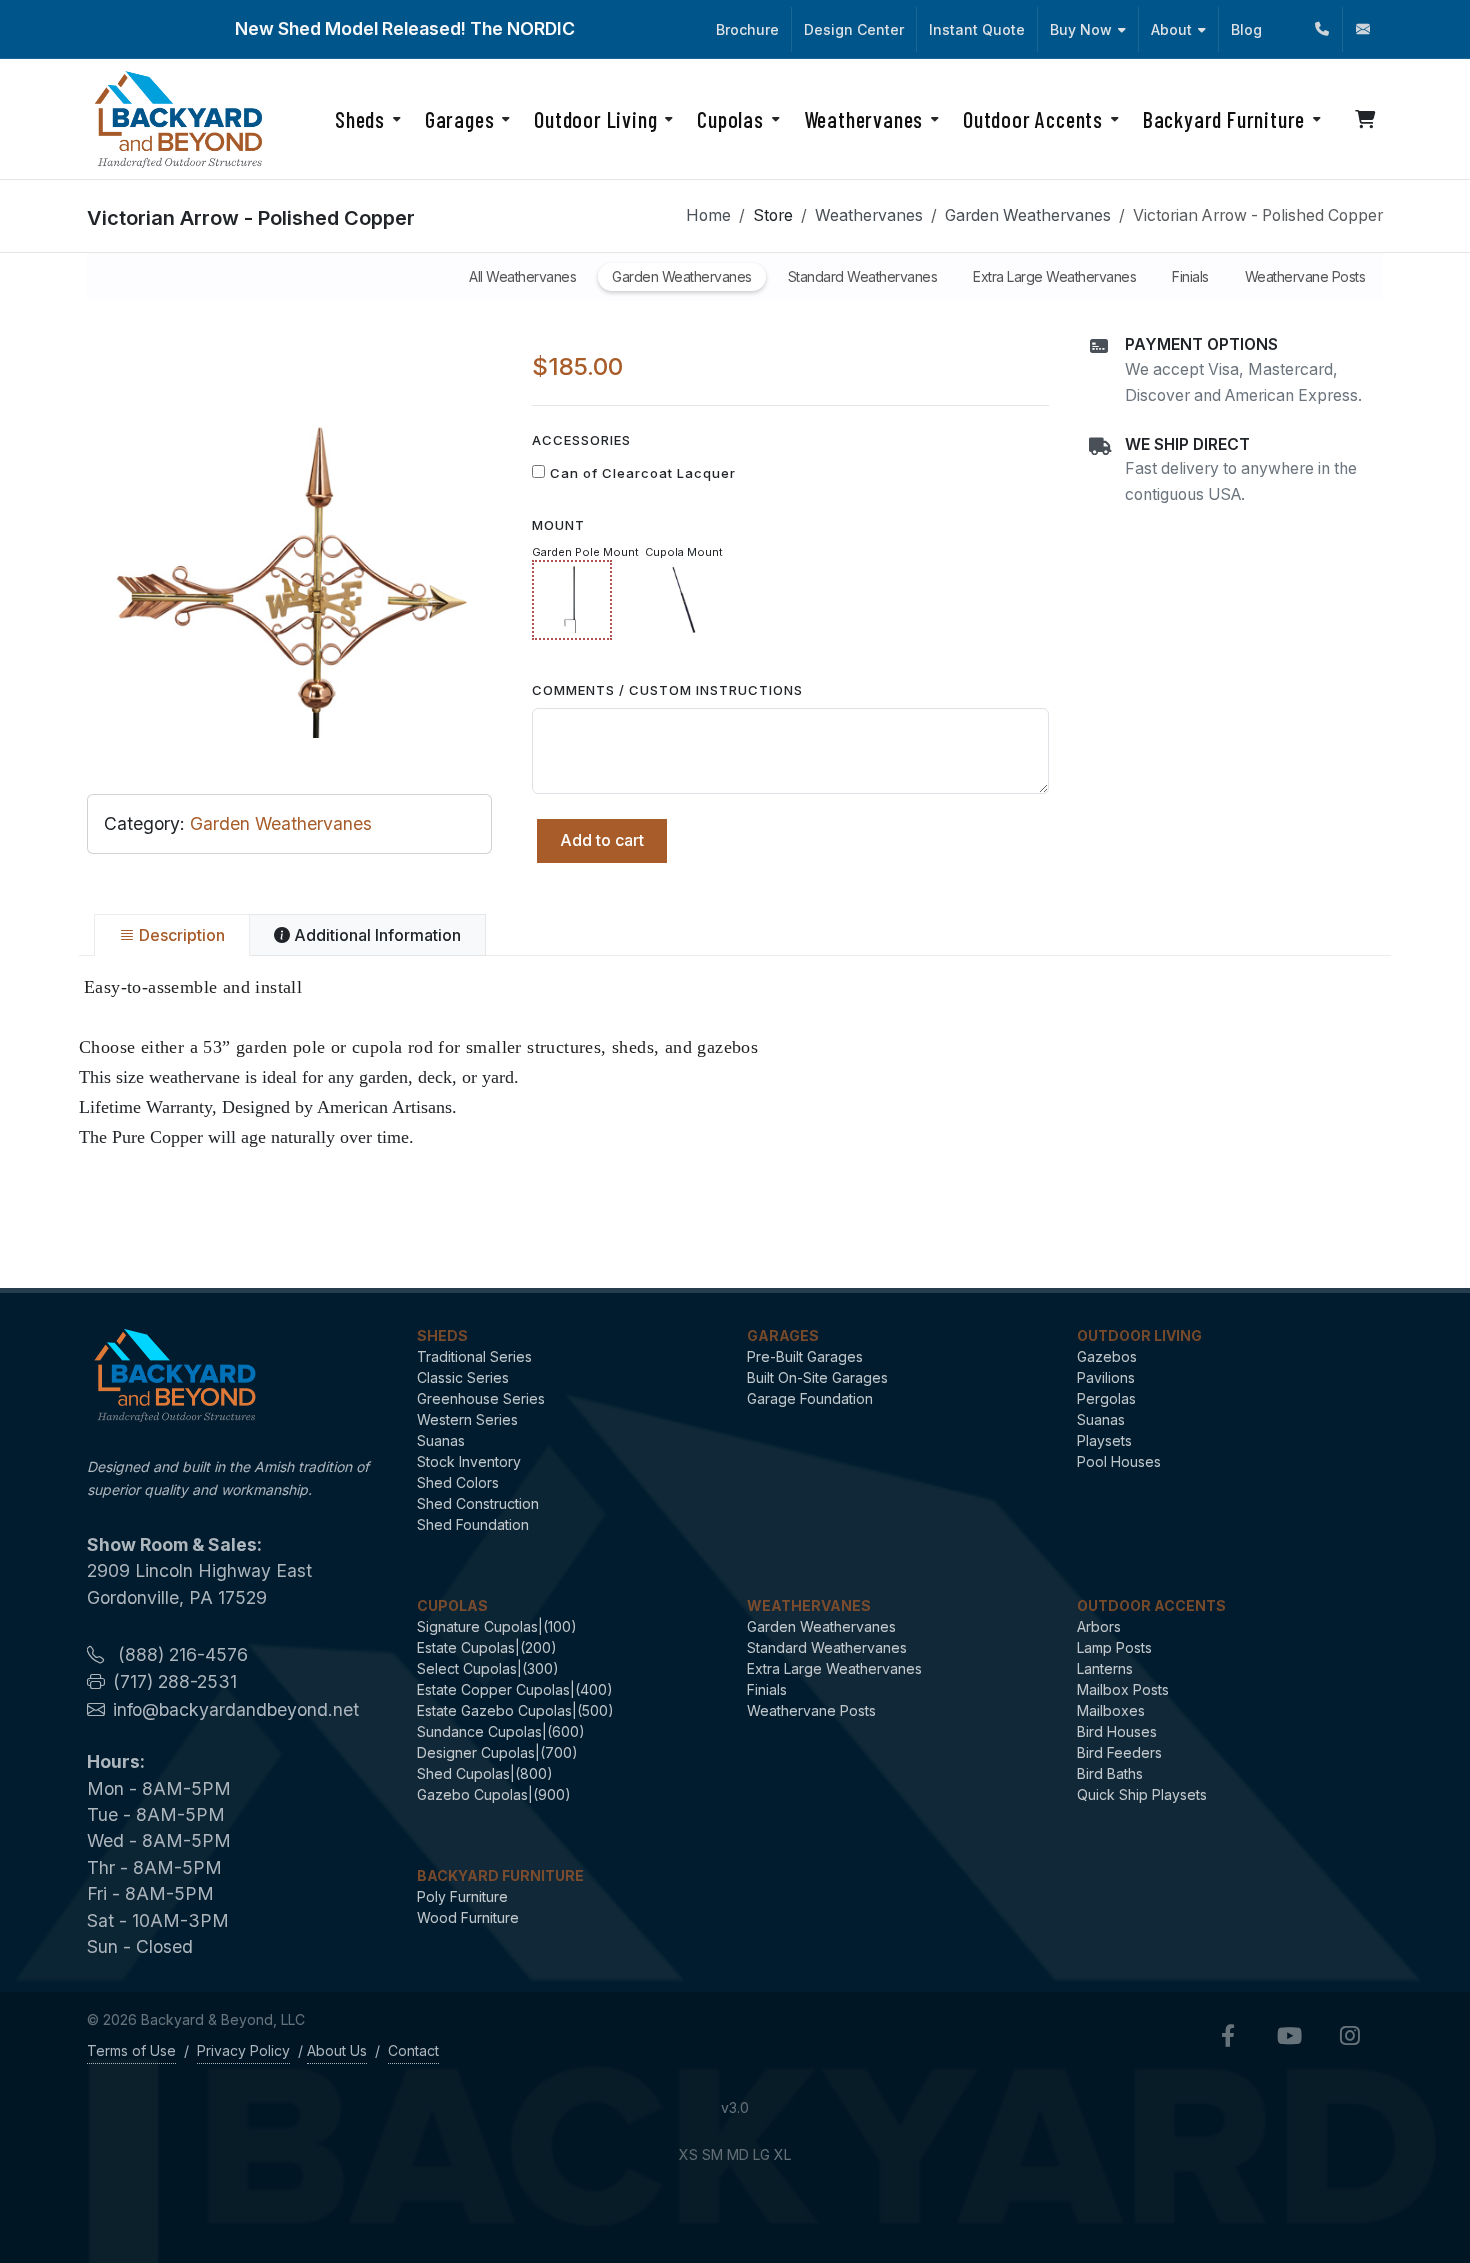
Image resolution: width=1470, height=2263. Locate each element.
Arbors (1099, 1626)
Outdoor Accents (1151, 1605)
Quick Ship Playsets (1142, 1794)
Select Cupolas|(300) (488, 1668)
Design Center (854, 29)
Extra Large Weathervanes (834, 1668)
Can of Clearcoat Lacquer (643, 473)
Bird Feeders (1119, 1752)
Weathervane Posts (811, 1710)
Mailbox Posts (1123, 1689)
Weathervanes (869, 215)
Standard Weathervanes (827, 1647)
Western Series (467, 1419)
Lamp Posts (1114, 1647)
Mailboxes (1111, 1710)
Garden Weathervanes (1028, 215)
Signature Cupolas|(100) (497, 1626)
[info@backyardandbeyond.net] (1363, 29)
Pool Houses (1119, 1461)
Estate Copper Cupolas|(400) (515, 1689)
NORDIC (541, 28)
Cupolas (452, 1605)
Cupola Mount (684, 552)
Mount (558, 525)
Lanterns (1105, 1668)
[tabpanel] (735, 1062)
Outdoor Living (1139, 1335)
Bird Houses (1117, 1731)
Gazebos (1107, 1356)
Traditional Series (474, 1356)
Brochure (747, 29)
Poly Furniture (462, 1896)
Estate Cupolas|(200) (487, 1647)
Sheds (442, 1335)
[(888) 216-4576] (1322, 29)
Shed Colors (458, 1482)
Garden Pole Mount (585, 552)
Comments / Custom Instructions (667, 690)
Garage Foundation (810, 1398)
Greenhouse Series (481, 1398)
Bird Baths (1110, 1773)
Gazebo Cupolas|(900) (494, 1794)
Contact (413, 2050)
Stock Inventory (469, 1461)
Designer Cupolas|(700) (497, 1752)
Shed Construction (478, 1503)
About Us (337, 2050)
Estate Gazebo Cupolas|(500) (515, 1710)
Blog (1246, 29)
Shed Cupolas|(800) (485, 1773)
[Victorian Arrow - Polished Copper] (289, 535)
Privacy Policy (243, 2050)
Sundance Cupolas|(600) (501, 1731)
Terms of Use (131, 2050)
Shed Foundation (473, 1524)
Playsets (1104, 1440)
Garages (783, 1335)
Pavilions (1106, 1377)
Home (708, 215)
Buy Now (1081, 29)
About (1171, 29)
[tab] (172, 935)
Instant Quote (977, 29)
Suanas (441, 1440)
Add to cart (602, 840)
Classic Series (463, 1377)
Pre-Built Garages (805, 1356)
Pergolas (1106, 1398)
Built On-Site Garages (817, 1377)
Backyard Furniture (500, 1875)
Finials (767, 1689)
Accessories (581, 440)
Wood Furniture (468, 1917)
